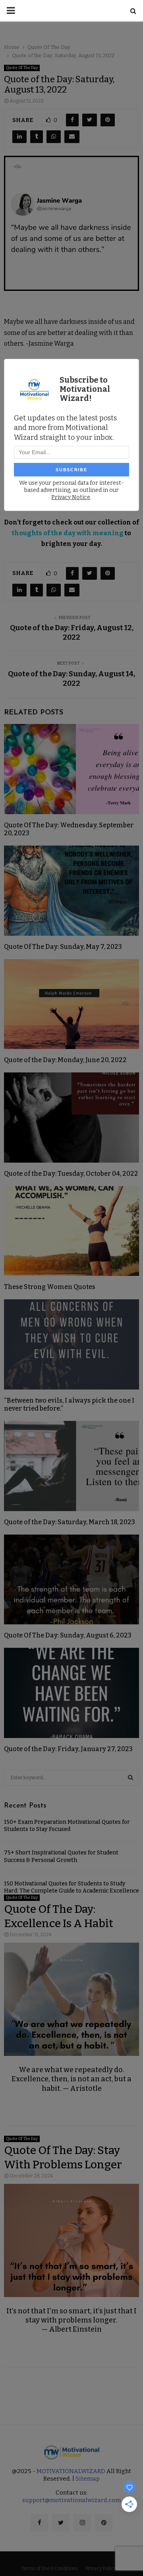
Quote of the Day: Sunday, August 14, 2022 (71, 679)
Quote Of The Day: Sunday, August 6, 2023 (68, 1635)
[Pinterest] (104, 2523)
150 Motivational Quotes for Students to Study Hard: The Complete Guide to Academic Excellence (71, 1887)
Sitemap (88, 2479)
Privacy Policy (100, 2568)
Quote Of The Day (22, 68)
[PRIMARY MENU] (11, 11)
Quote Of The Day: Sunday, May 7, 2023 (63, 947)
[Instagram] (82, 2523)
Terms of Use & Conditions (50, 2568)
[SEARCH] (130, 1778)
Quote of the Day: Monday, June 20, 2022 (65, 1060)
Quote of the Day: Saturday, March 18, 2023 (70, 1522)
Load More (71, 2390)
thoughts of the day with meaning (68, 533)
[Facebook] (39, 2523)
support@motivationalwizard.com (71, 2500)
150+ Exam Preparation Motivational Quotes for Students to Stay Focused (67, 1826)
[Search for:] (71, 1777)
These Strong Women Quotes (50, 1287)
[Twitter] (61, 2523)
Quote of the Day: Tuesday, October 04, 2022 (71, 1174)
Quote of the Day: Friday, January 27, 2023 (68, 1749)
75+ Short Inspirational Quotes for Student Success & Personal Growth (61, 1856)
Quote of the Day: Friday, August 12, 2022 (72, 633)
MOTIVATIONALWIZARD (71, 2471)
